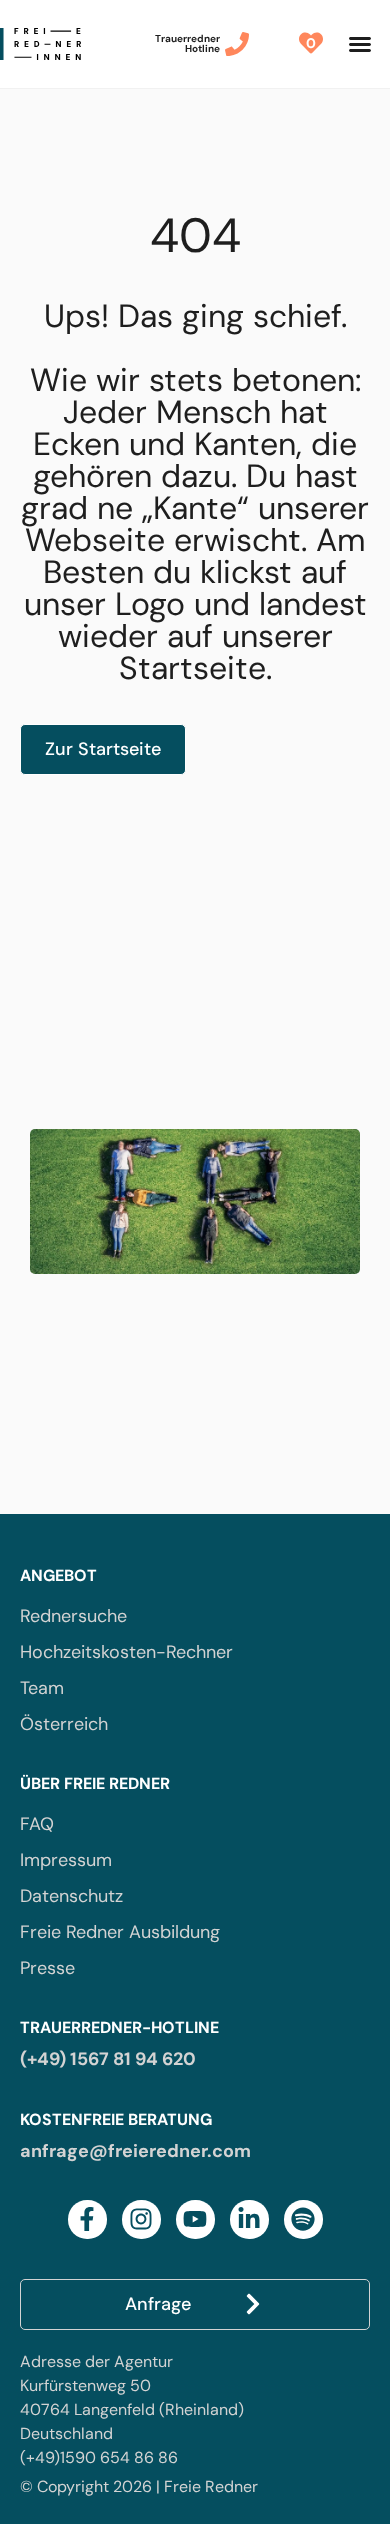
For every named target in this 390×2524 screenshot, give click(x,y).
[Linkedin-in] (249, 2219)
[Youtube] (195, 2219)
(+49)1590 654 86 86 (99, 2457)
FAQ (37, 1824)
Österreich (64, 1724)
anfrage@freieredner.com (135, 2151)
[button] (360, 44)
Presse (47, 1968)
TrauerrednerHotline (187, 43)
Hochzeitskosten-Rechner (126, 1652)
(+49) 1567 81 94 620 (108, 2059)
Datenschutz (71, 1896)
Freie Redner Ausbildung (120, 1932)
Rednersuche (73, 1616)
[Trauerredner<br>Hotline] (237, 44)
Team (42, 1688)
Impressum (66, 1860)
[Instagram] (141, 2219)
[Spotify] (303, 2219)
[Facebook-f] (87, 2219)
